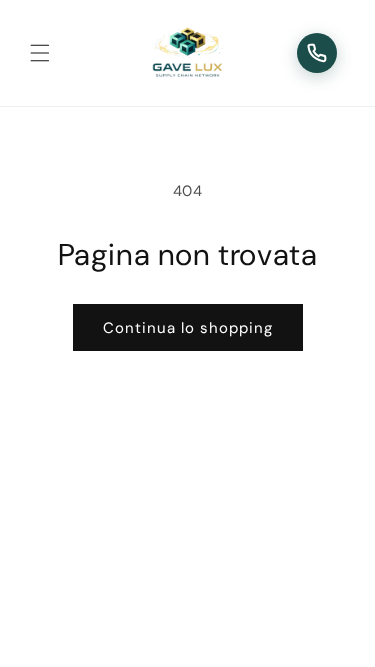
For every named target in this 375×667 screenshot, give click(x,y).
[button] (40, 53)
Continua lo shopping (188, 328)
